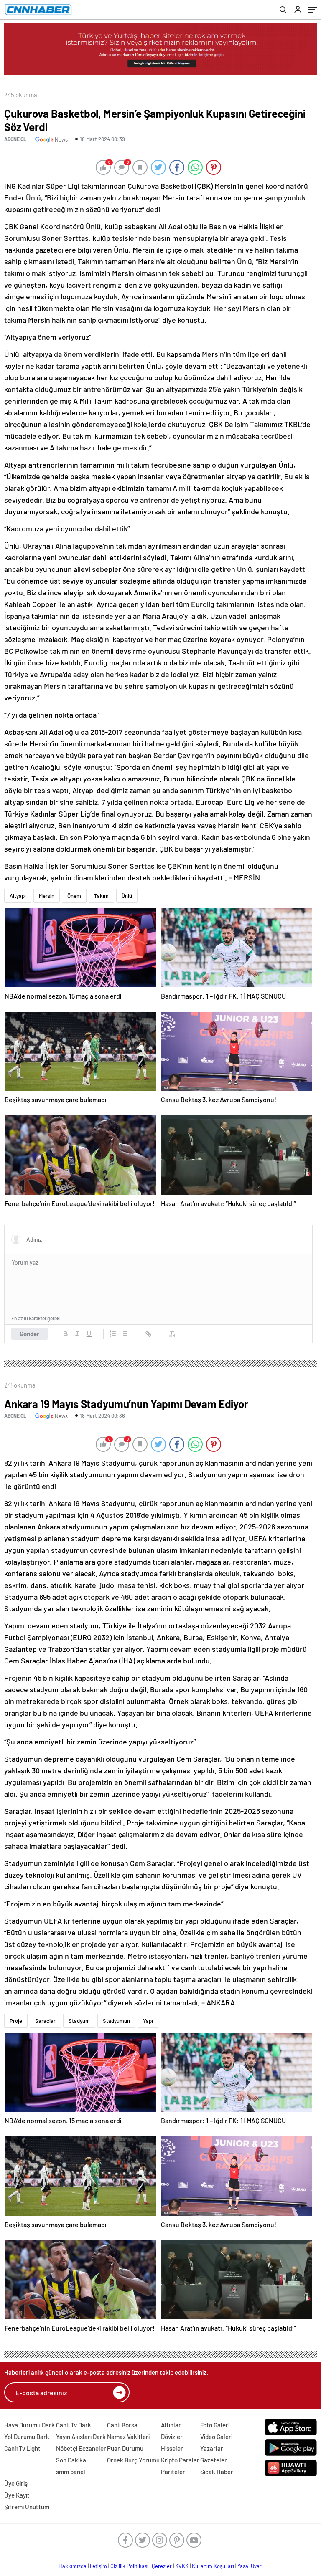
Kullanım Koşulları (213, 2566)
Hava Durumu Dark (29, 2425)
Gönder (29, 1334)
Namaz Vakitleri (128, 2437)
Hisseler (172, 2448)
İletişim (98, 2566)
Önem (74, 896)
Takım (101, 896)
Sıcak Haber (217, 2472)
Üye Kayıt (17, 2495)
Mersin (47, 896)
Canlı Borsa (122, 2425)
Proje (16, 2021)
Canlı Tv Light (22, 2448)
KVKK (182, 2566)
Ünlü (127, 896)
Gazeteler (214, 2460)
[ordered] (113, 1334)
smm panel (71, 2472)
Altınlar (171, 2425)
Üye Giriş (16, 2483)
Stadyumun (116, 2021)
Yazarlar (212, 2448)
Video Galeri (216, 2437)
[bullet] (125, 1334)
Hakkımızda (73, 2566)
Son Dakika (71, 2460)
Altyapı (18, 896)
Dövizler (172, 2437)
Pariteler (173, 2472)
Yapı (148, 2021)
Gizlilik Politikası (129, 2566)
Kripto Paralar (180, 2460)
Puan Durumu (125, 2448)
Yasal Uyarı (250, 2566)
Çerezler (162, 2566)
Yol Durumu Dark (27, 2437)
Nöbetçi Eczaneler (81, 2448)
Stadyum (79, 2021)
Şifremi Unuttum (27, 2507)
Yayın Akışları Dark (81, 2437)
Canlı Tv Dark (74, 2425)
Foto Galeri (215, 2425)
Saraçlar (45, 2021)
